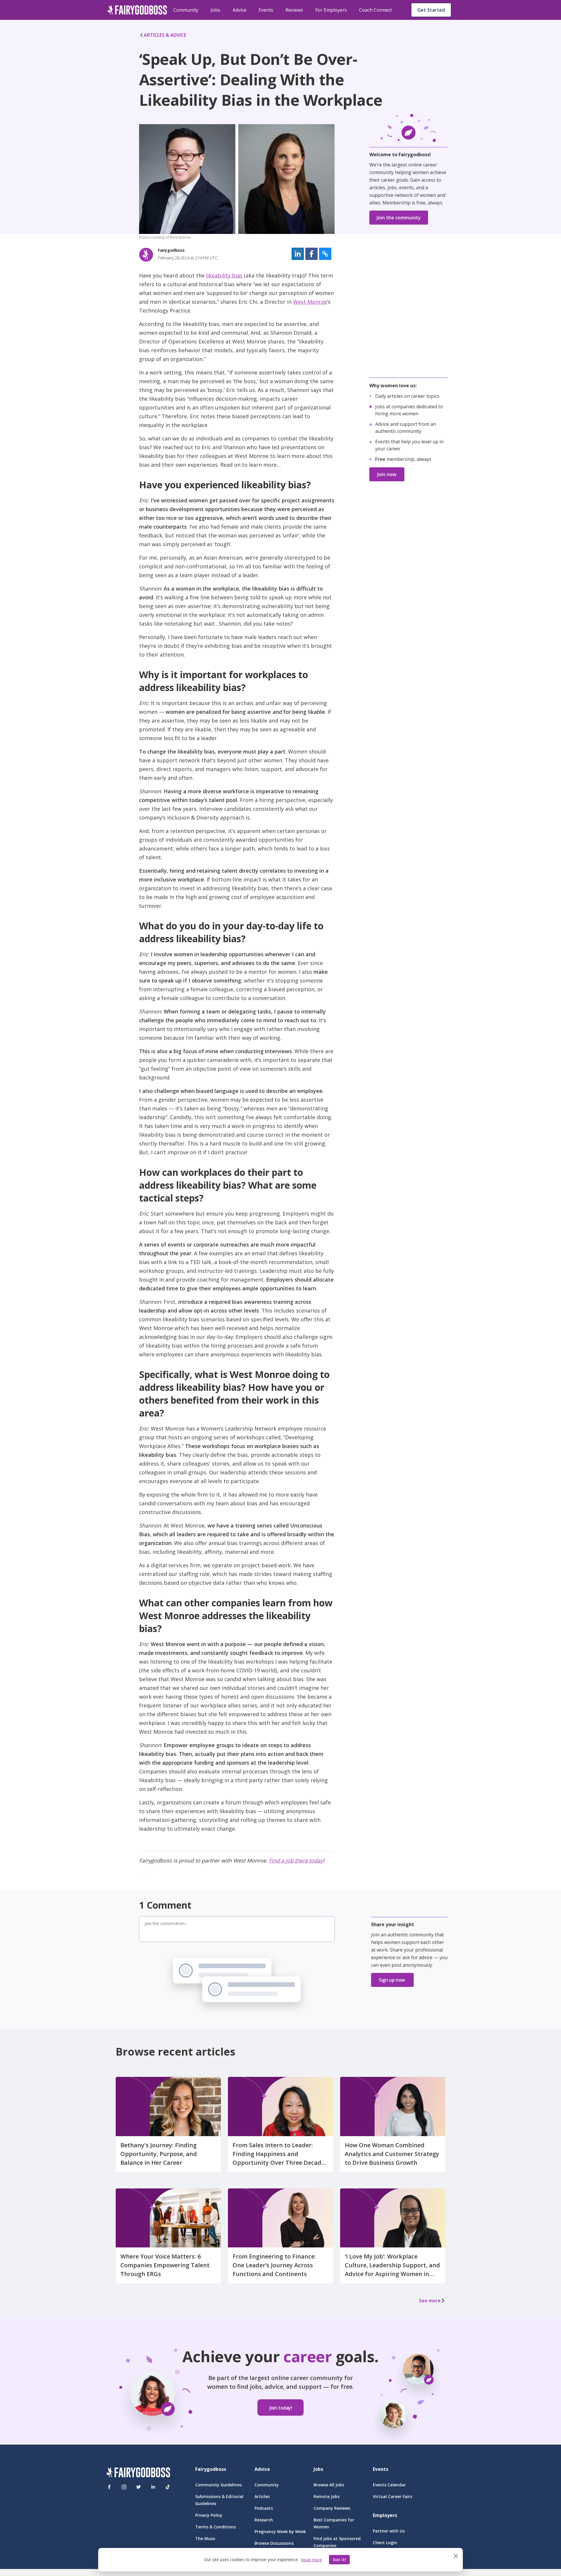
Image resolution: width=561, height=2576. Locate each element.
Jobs (215, 10)
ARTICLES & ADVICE (165, 35)
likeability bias (224, 275)
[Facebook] (109, 2487)
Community (186, 10)
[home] (137, 10)
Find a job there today (296, 1860)
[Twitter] (138, 2487)
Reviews (294, 10)
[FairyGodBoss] (138, 2473)
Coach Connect (375, 10)
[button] (298, 254)
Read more (311, 2560)
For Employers (331, 10)
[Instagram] (124, 2487)
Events (266, 10)
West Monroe (310, 302)
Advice (239, 10)
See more (430, 2301)
